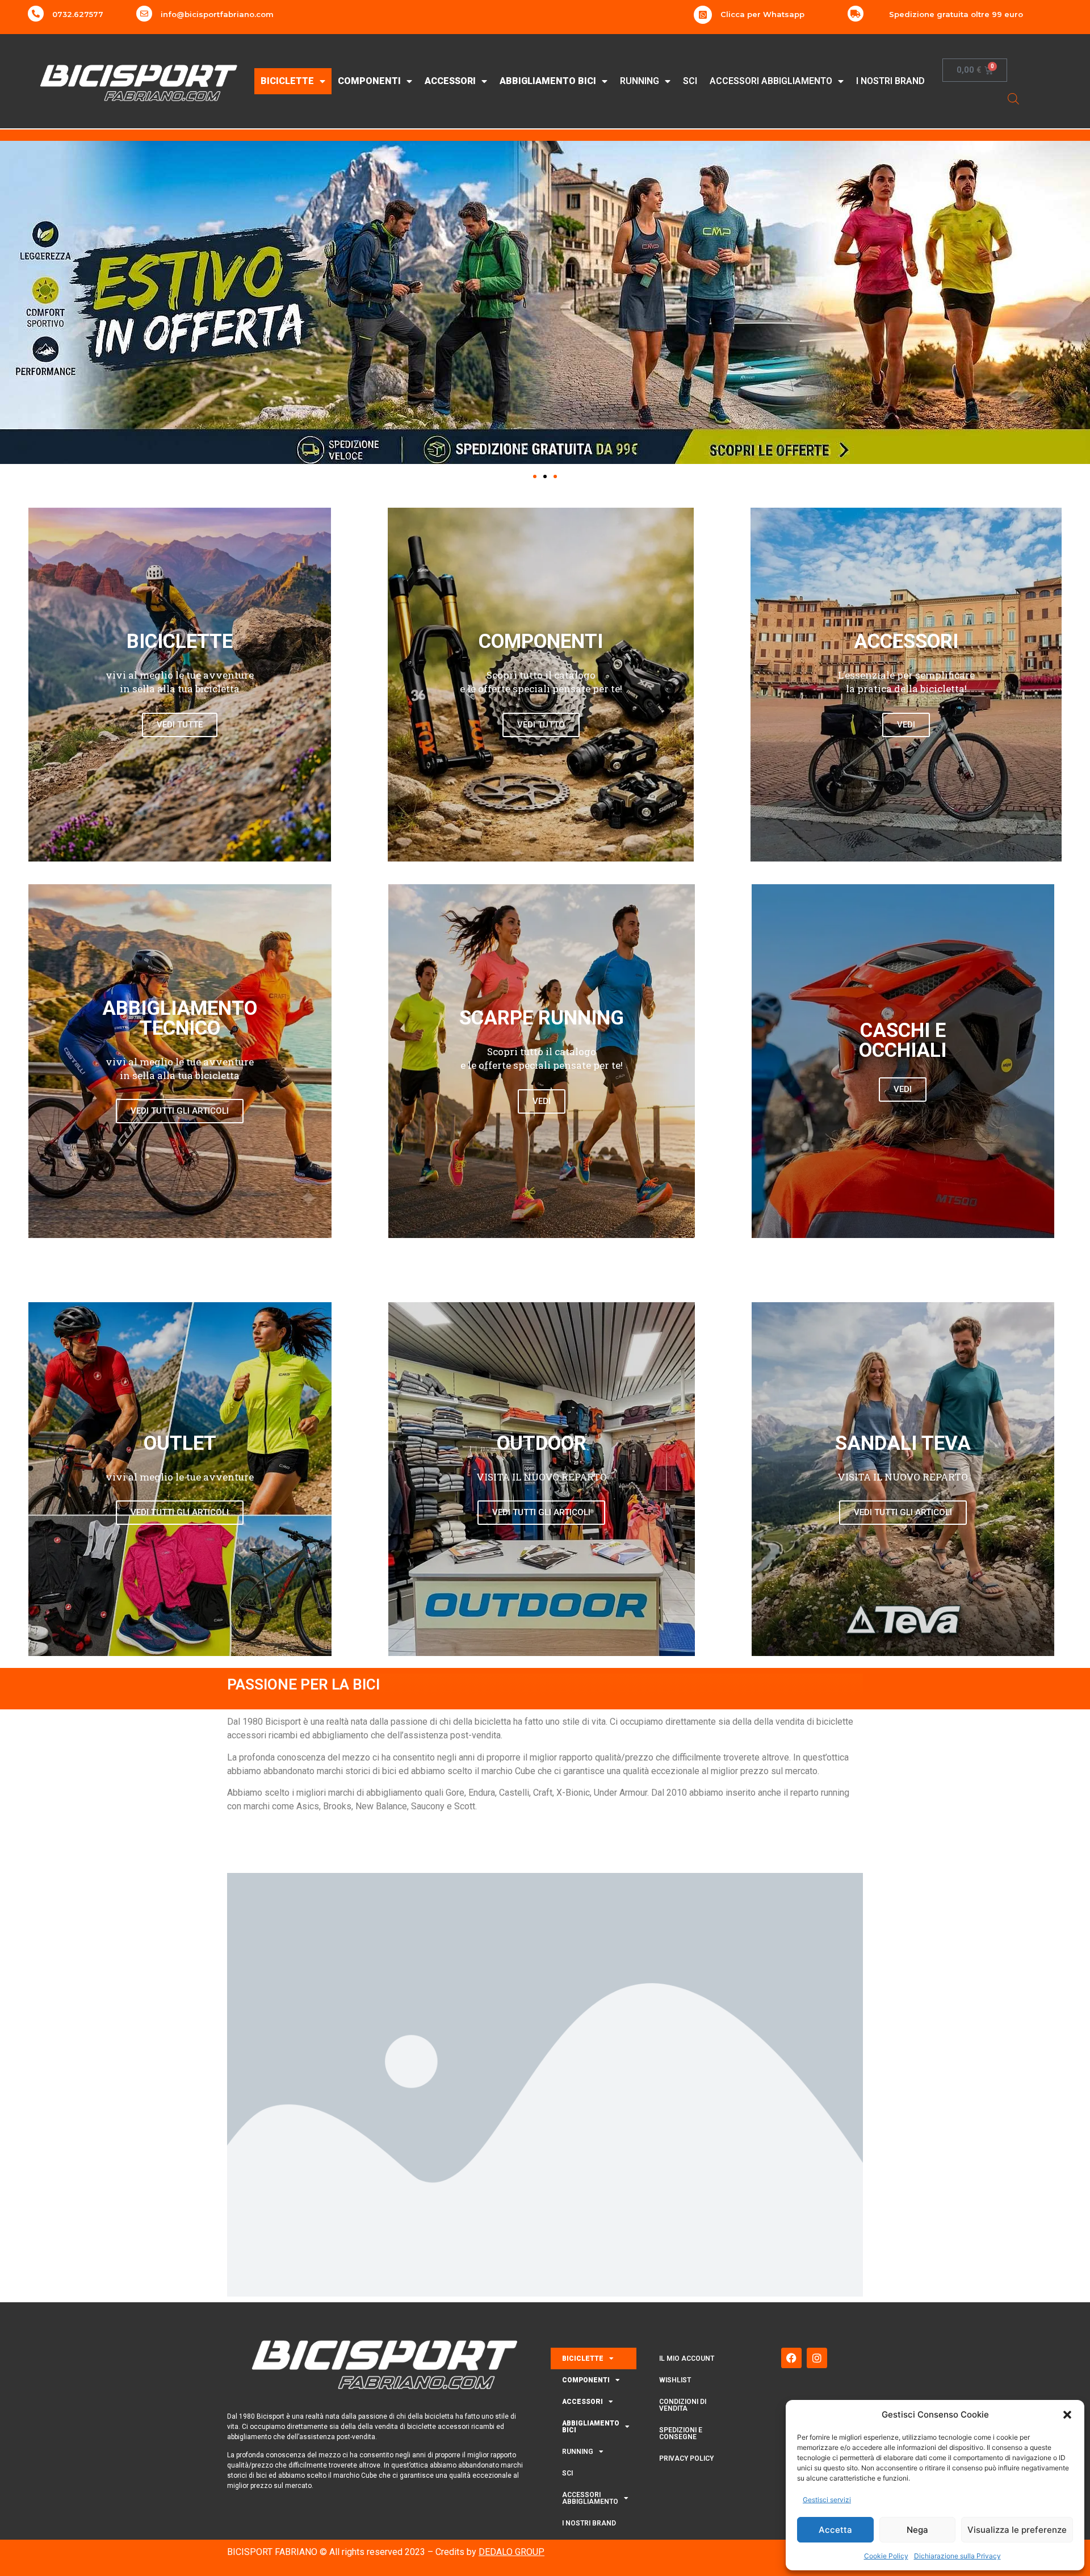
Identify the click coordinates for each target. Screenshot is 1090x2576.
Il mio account (687, 2358)
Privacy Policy (686, 2458)
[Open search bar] (1013, 99)
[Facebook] (791, 2358)
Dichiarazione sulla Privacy (957, 2556)
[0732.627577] (36, 14)
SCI (690, 81)
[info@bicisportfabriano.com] (144, 14)
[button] (1067, 2415)
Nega (917, 2530)
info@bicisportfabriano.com (217, 14)
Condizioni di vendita (683, 2405)
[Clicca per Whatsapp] (703, 15)
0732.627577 (78, 14)
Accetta (835, 2530)
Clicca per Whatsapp (762, 14)
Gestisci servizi (827, 2500)
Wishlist (675, 2380)
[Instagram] (817, 2358)
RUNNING (640, 81)
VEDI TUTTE (180, 725)
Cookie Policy (886, 2556)
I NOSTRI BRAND (890, 81)
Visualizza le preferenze (1017, 2530)
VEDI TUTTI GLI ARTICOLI (180, 1111)
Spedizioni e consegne (681, 2433)
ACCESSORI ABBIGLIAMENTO (771, 81)
